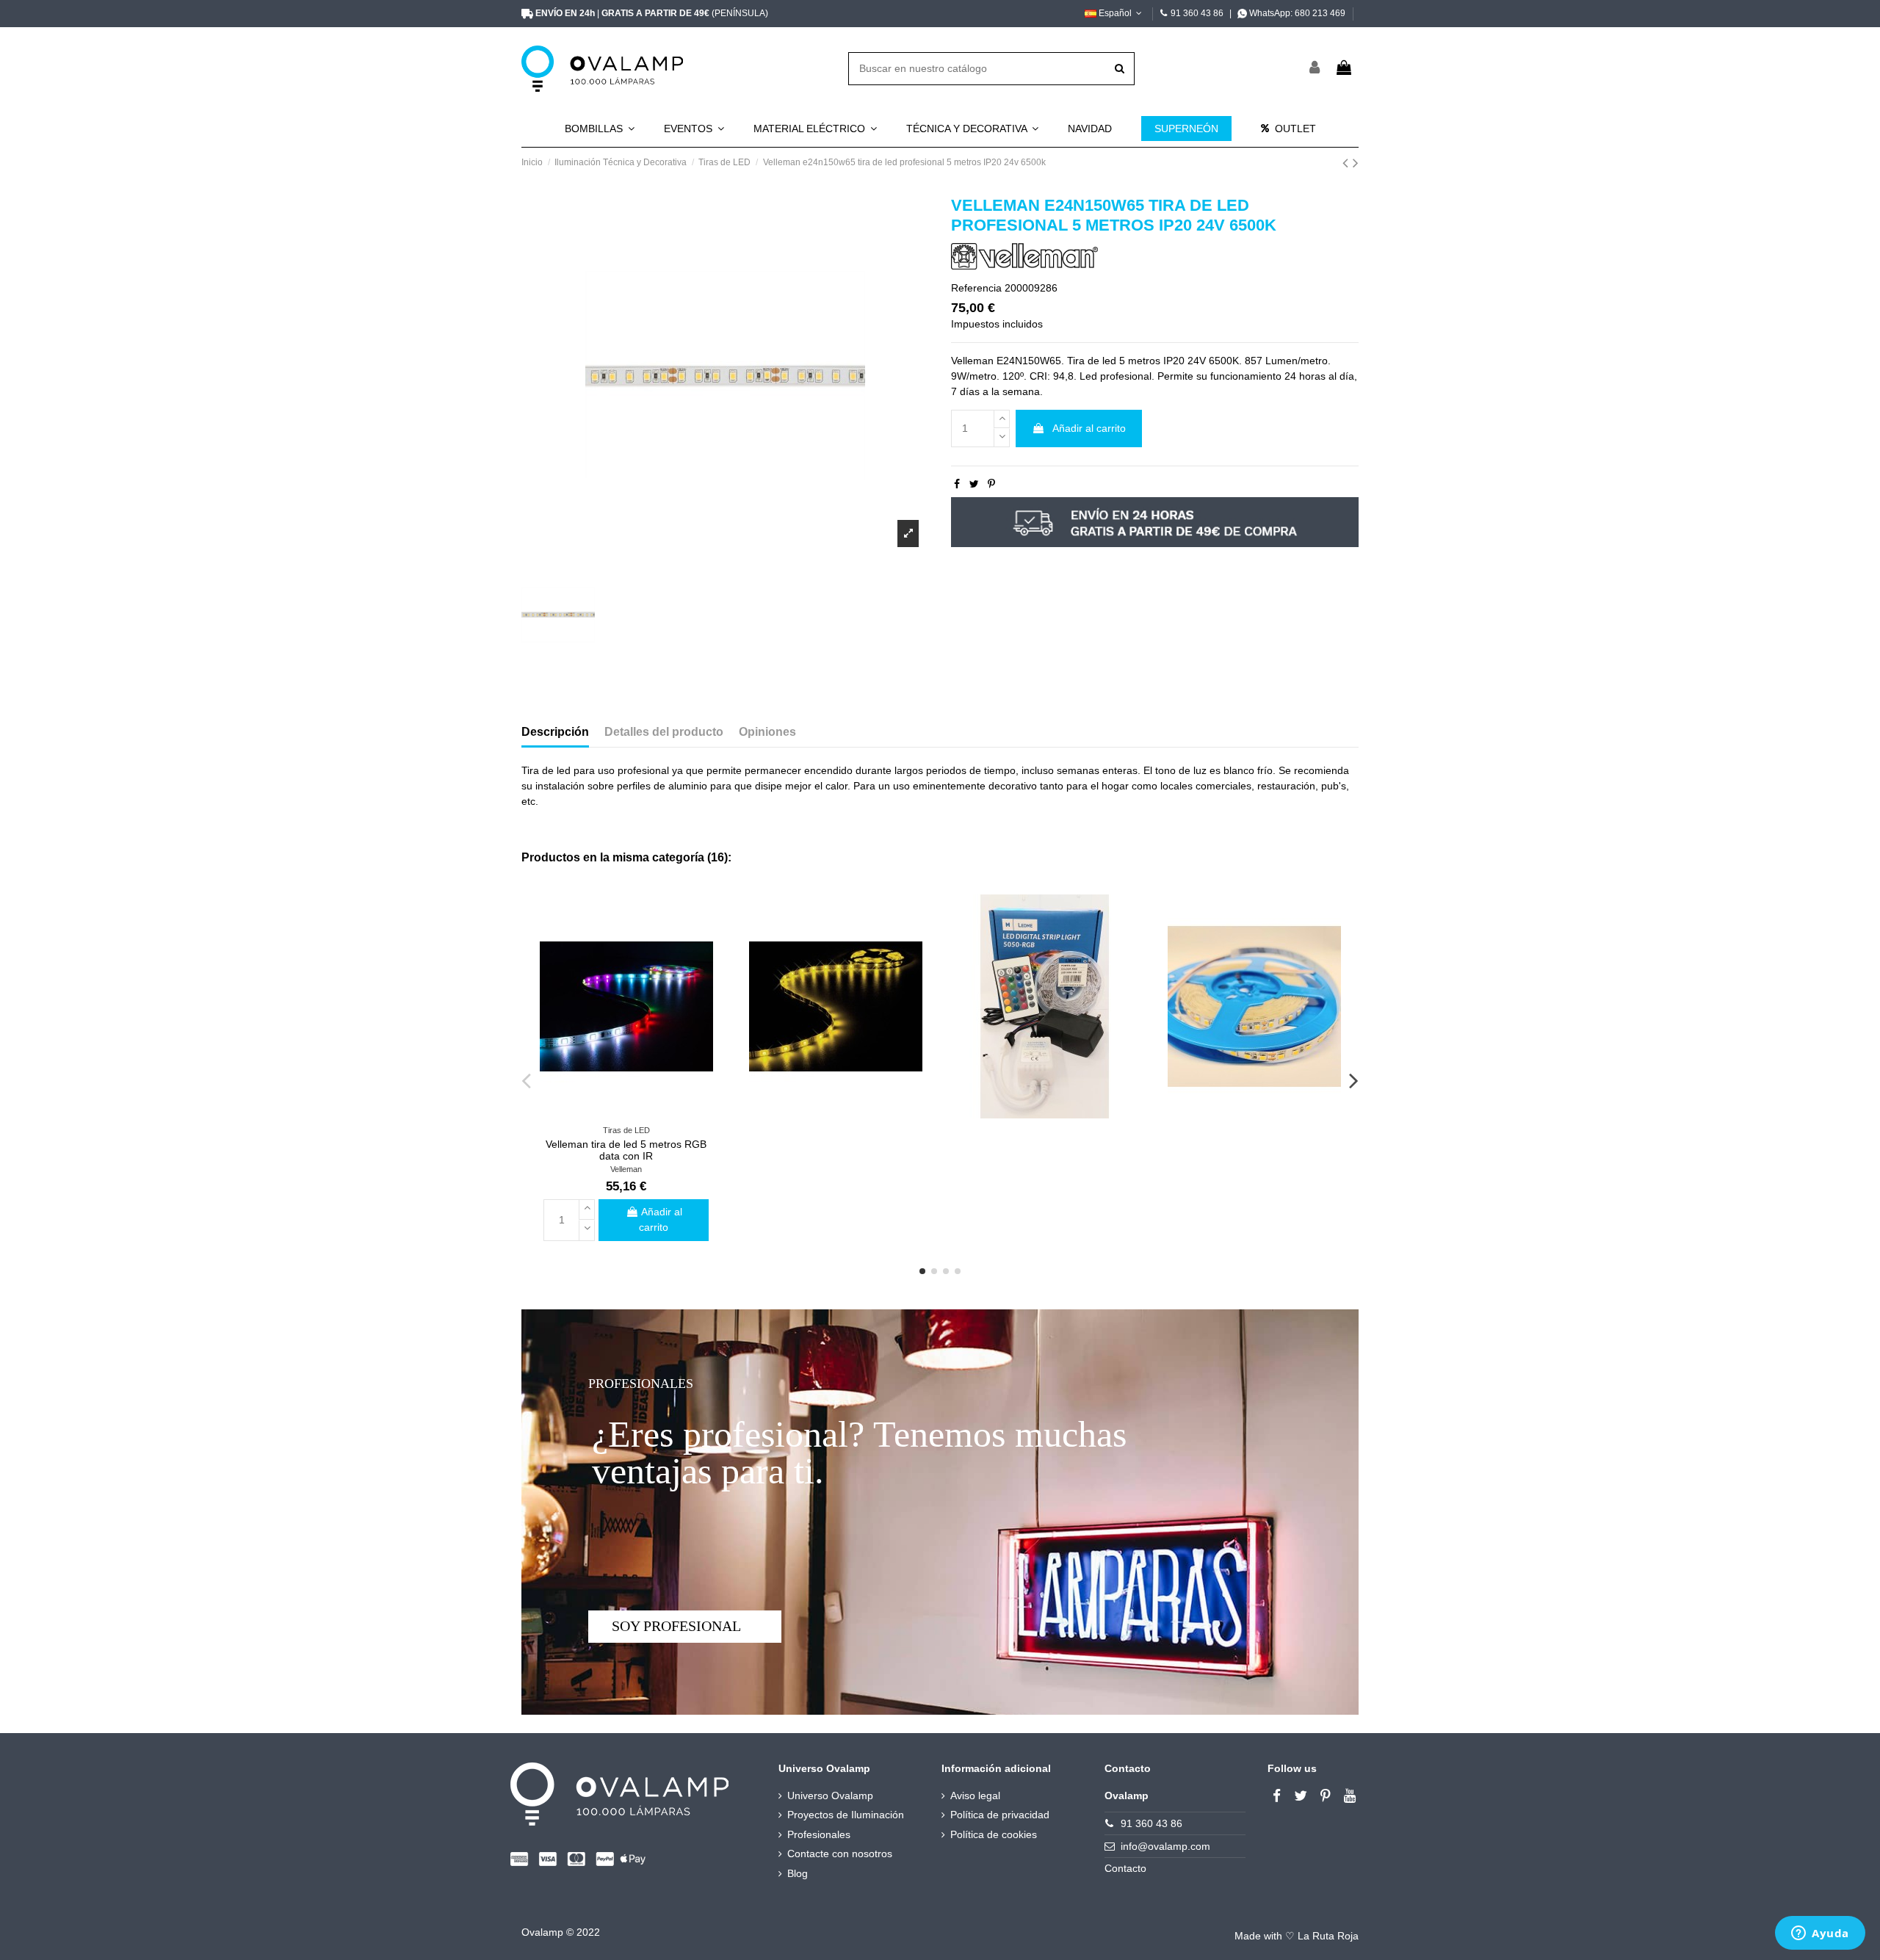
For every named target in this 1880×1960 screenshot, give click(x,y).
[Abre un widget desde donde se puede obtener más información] (1820, 1934)
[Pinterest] (991, 484)
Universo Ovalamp (830, 1796)
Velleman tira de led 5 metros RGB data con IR (626, 1150)
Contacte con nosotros (840, 1854)
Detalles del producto (664, 732)
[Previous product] (1348, 163)
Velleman (626, 1169)
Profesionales (819, 1834)
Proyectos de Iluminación (846, 1815)
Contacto (1125, 1868)
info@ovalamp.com (1165, 1846)
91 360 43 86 (1197, 13)
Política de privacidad (1000, 1815)
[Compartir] (957, 484)
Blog (798, 1873)
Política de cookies (994, 1834)
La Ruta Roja (1328, 1936)
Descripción (555, 732)
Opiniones (767, 732)
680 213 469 (1320, 13)
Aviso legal (975, 1796)
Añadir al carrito (1089, 428)
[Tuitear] (974, 484)
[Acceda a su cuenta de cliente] (1315, 69)
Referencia (976, 288)
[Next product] (1356, 163)
